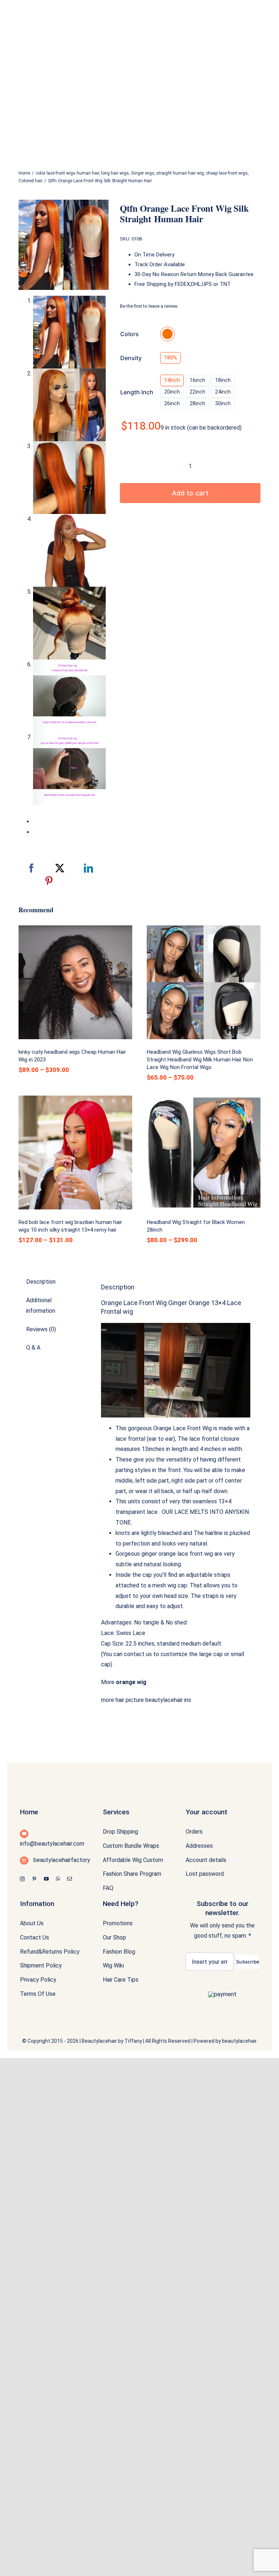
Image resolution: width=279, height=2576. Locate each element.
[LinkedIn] (88, 868)
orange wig (131, 1682)
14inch (172, 380)
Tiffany (133, 2041)
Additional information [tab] (41, 1305)
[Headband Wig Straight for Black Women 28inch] (204, 1153)
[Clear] (258, 402)
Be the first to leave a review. (149, 306)
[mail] (70, 1879)
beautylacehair (239, 2041)
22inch (197, 392)
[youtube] (46, 1879)
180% (171, 358)
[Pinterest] (49, 881)
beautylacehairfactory (61, 1860)
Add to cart (190, 493)
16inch (197, 380)
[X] (60, 868)
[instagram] (22, 1879)
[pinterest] (34, 1879)
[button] (167, 334)
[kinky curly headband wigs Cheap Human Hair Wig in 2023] (75, 982)
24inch (223, 392)
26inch (172, 403)
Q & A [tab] (33, 1347)
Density (131, 358)
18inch (223, 380)
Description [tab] (41, 1282)
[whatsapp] (58, 1879)
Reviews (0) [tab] (41, 1329)
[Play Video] (104, 1330)
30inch (223, 403)
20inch (172, 392)
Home (29, 1812)
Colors (130, 334)
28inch (197, 403)
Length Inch (137, 392)
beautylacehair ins (168, 1700)
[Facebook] (31, 868)
